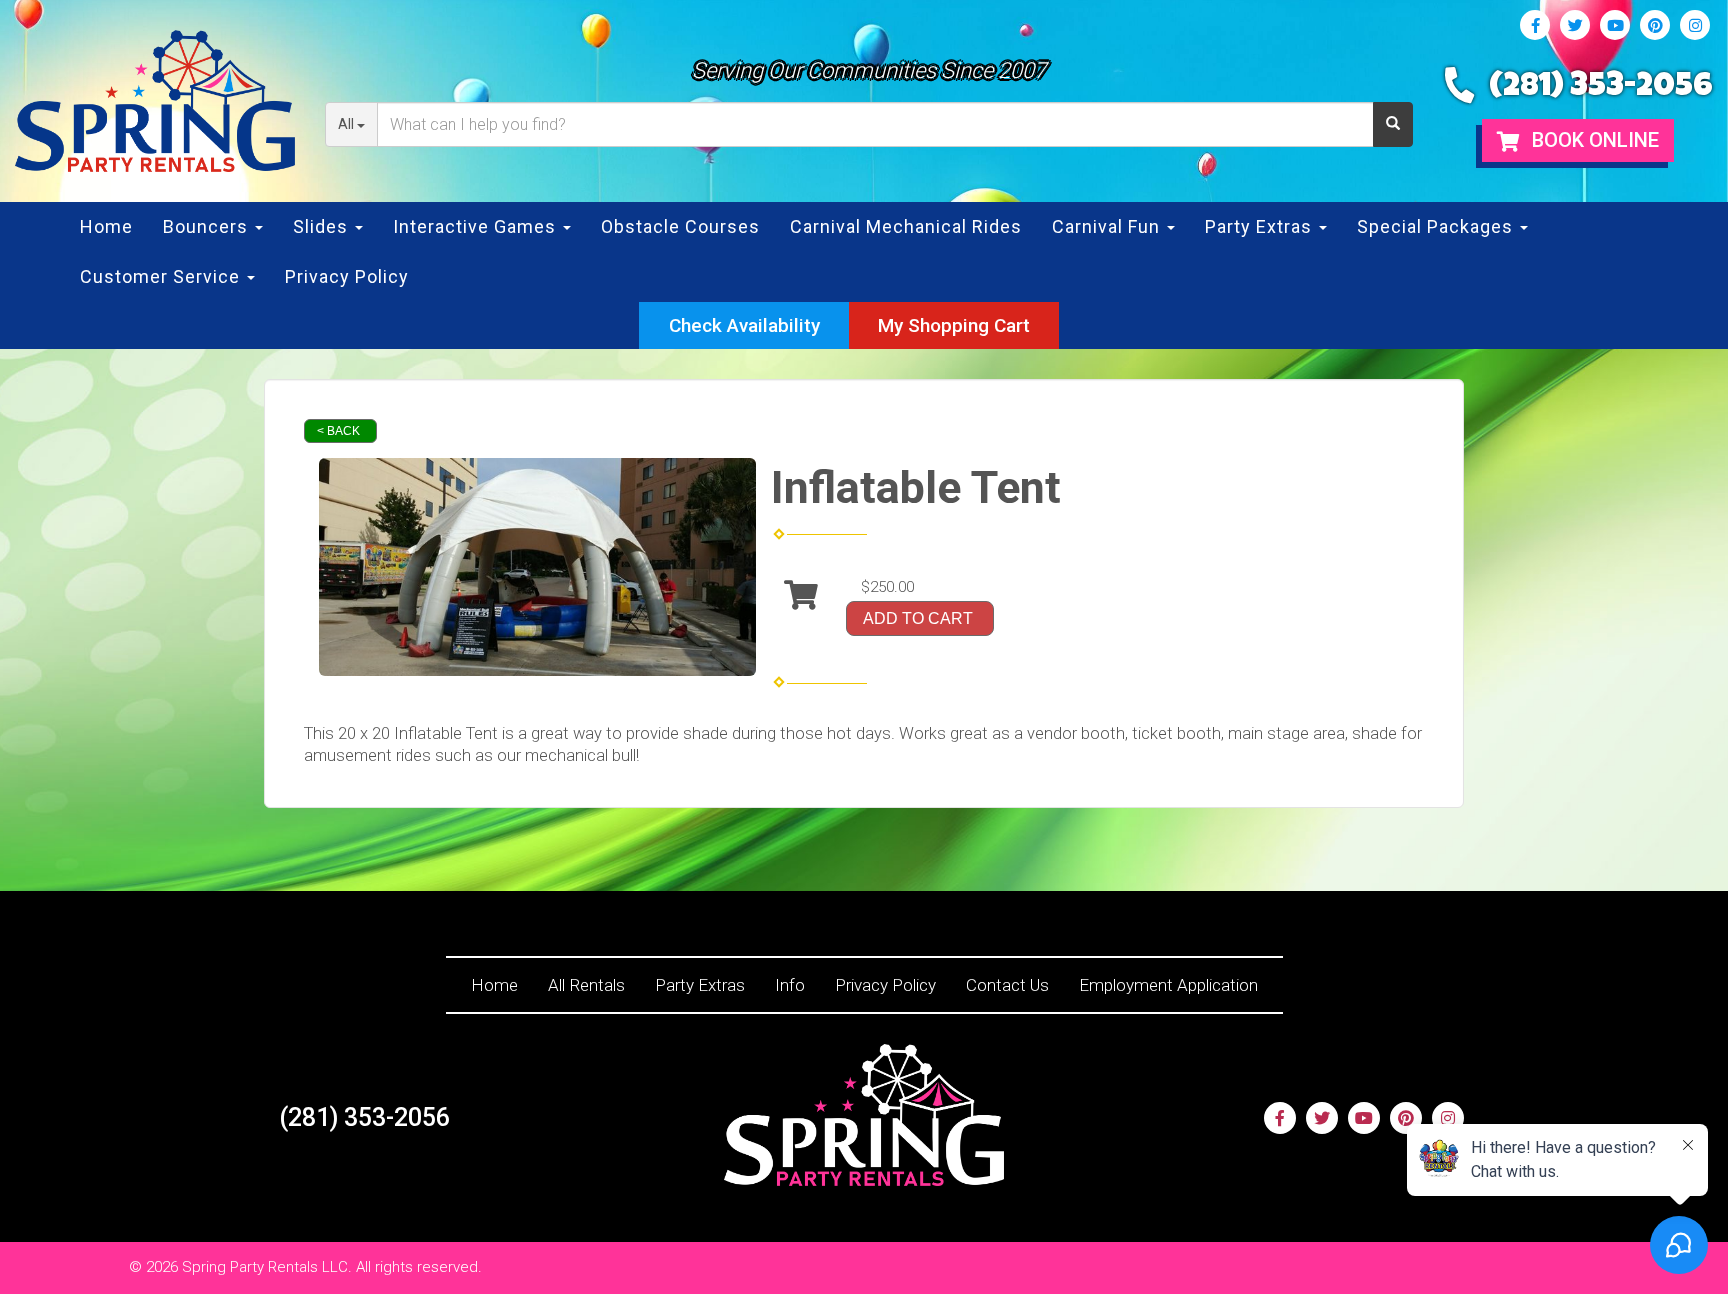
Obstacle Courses (680, 226)
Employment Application (1168, 985)
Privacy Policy (347, 276)
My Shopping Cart (954, 325)
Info (790, 985)
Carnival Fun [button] (1108, 226)
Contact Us (1007, 985)
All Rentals (586, 985)
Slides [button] (323, 226)
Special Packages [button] (1437, 226)
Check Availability (744, 325)
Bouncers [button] (208, 226)
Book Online (1593, 140)
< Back (338, 431)
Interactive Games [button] (477, 226)
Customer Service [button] (162, 276)
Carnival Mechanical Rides (906, 226)
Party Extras (700, 985)
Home (106, 226)
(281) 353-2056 (1601, 88)
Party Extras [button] (1261, 226)
